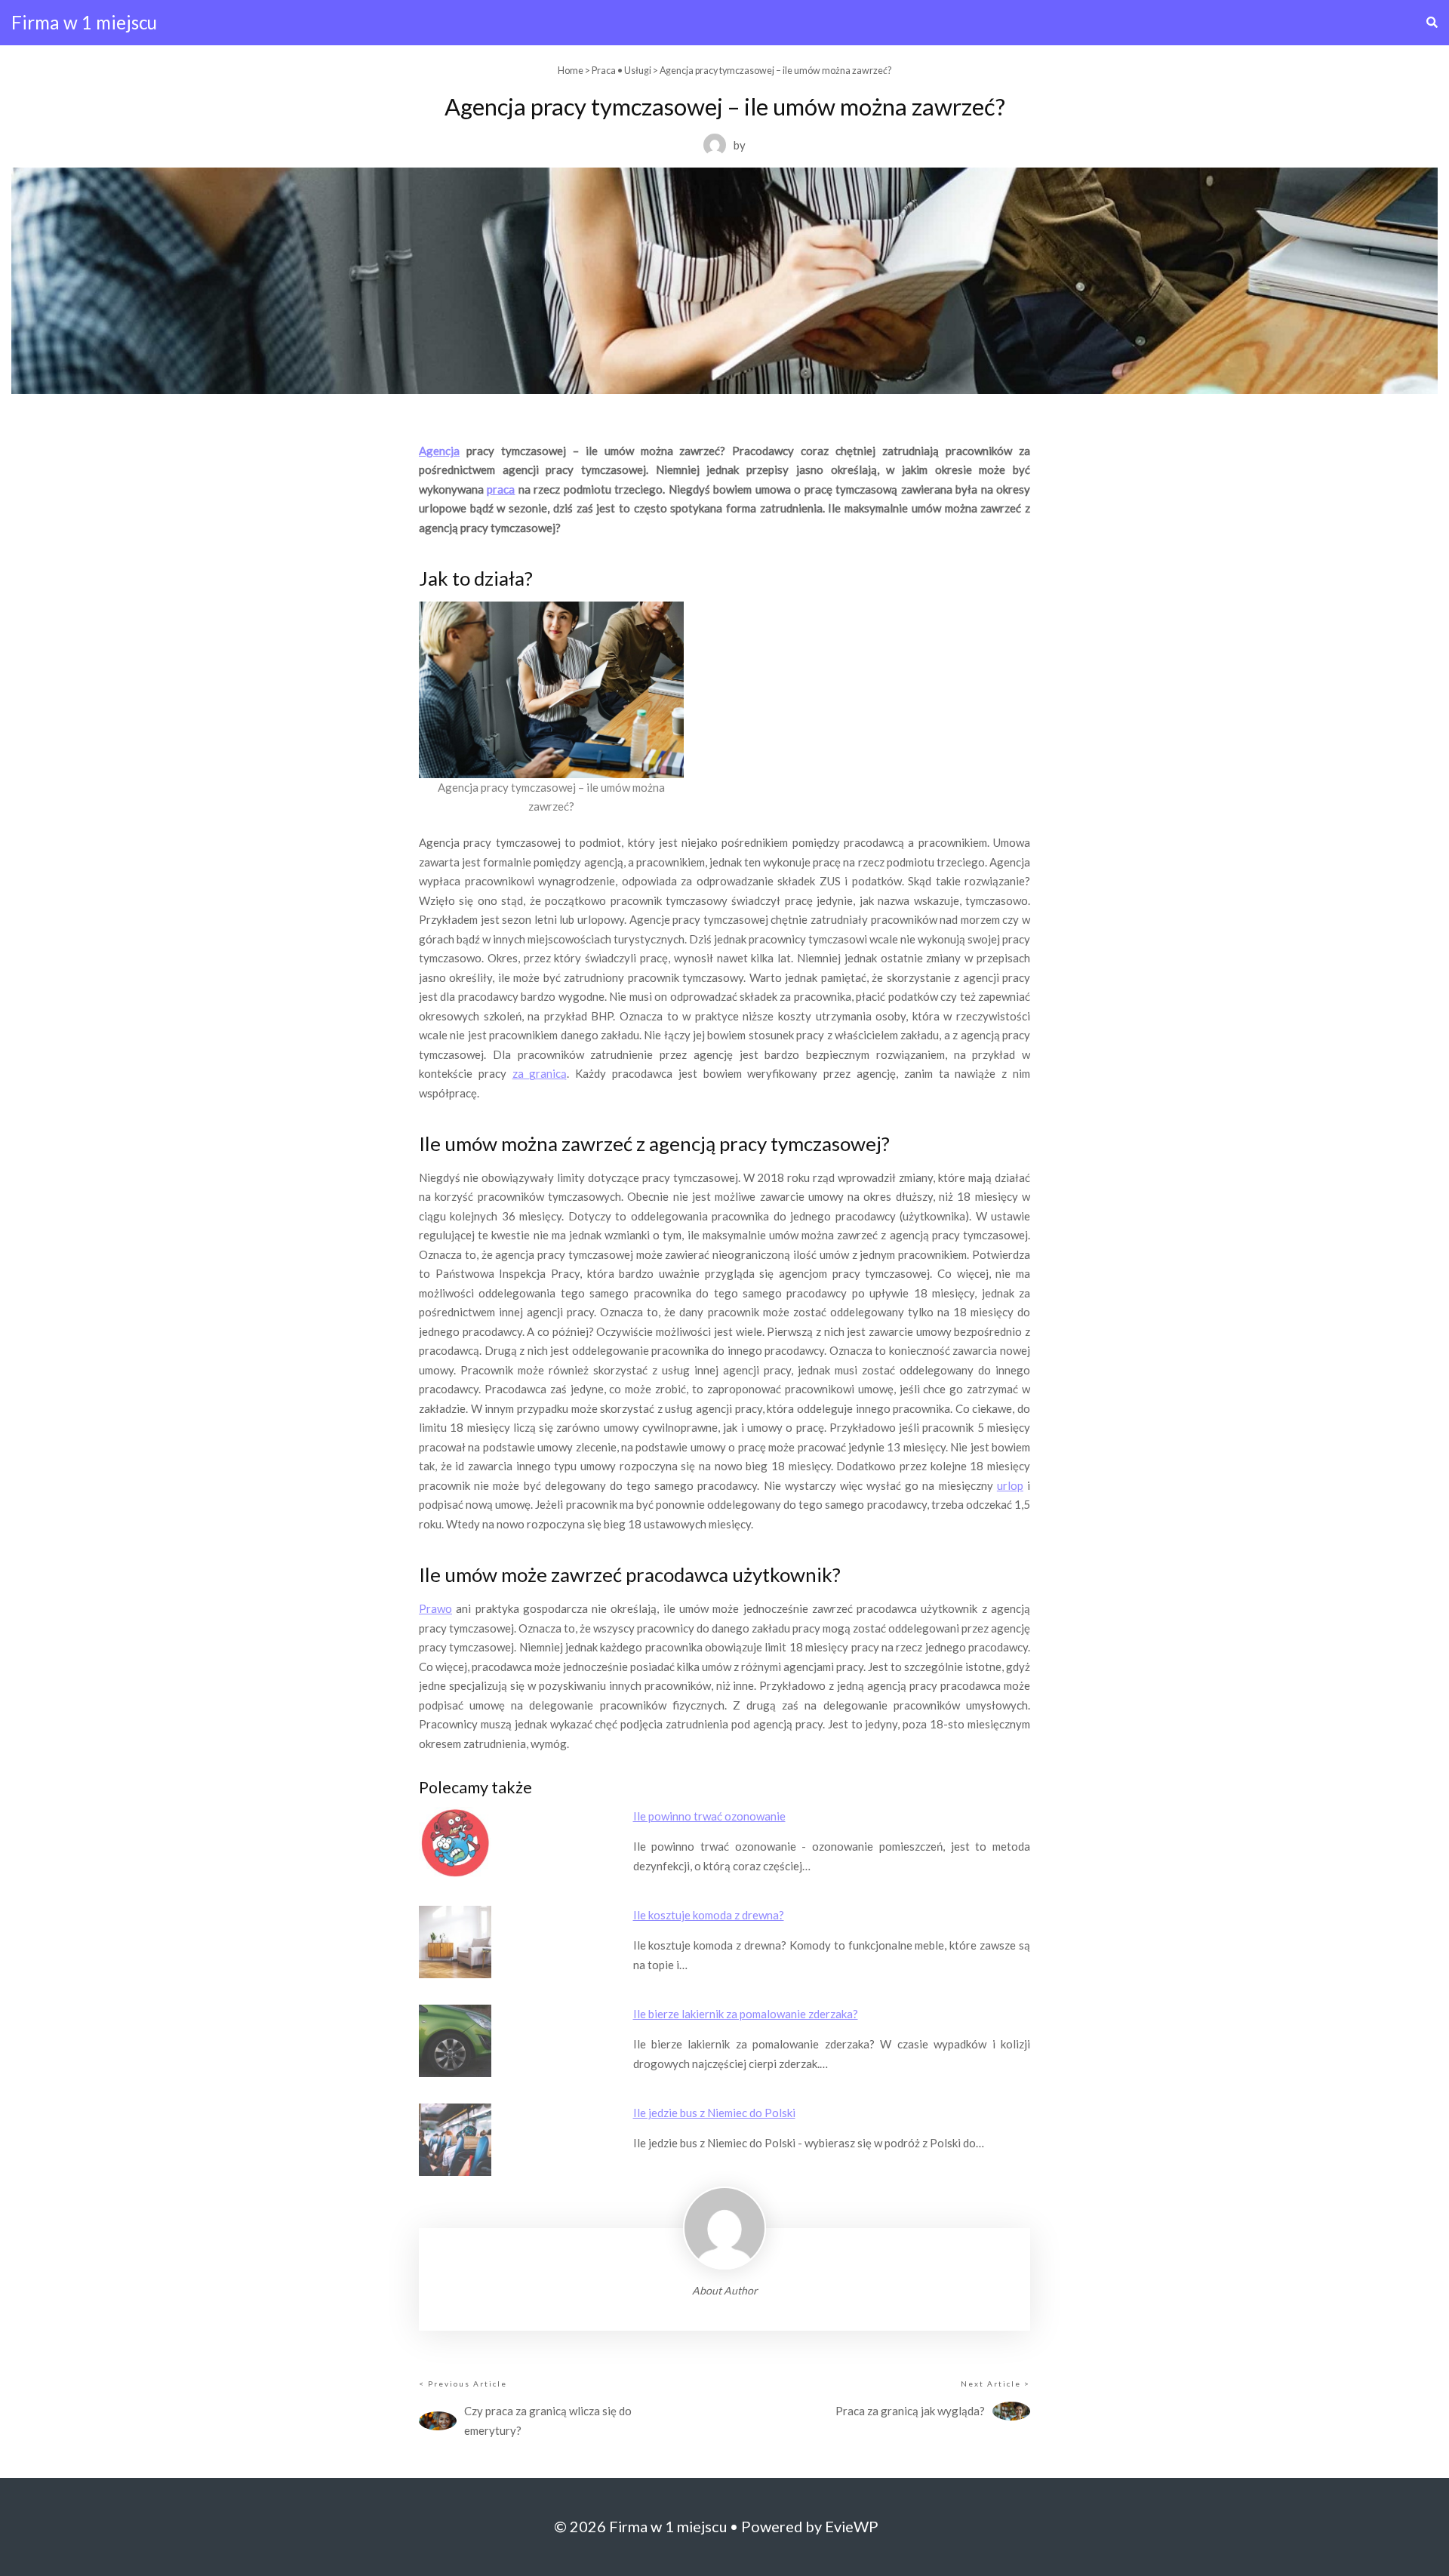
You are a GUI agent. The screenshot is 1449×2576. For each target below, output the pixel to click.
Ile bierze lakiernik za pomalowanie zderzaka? (746, 2014)
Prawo (435, 1608)
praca (501, 489)
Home (571, 71)
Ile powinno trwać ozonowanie (709, 1816)
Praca (604, 71)
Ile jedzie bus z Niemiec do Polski (714, 2113)
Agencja (439, 451)
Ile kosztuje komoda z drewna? (709, 1915)
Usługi (638, 71)
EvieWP (852, 2526)
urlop (1010, 1485)
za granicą (540, 1073)
